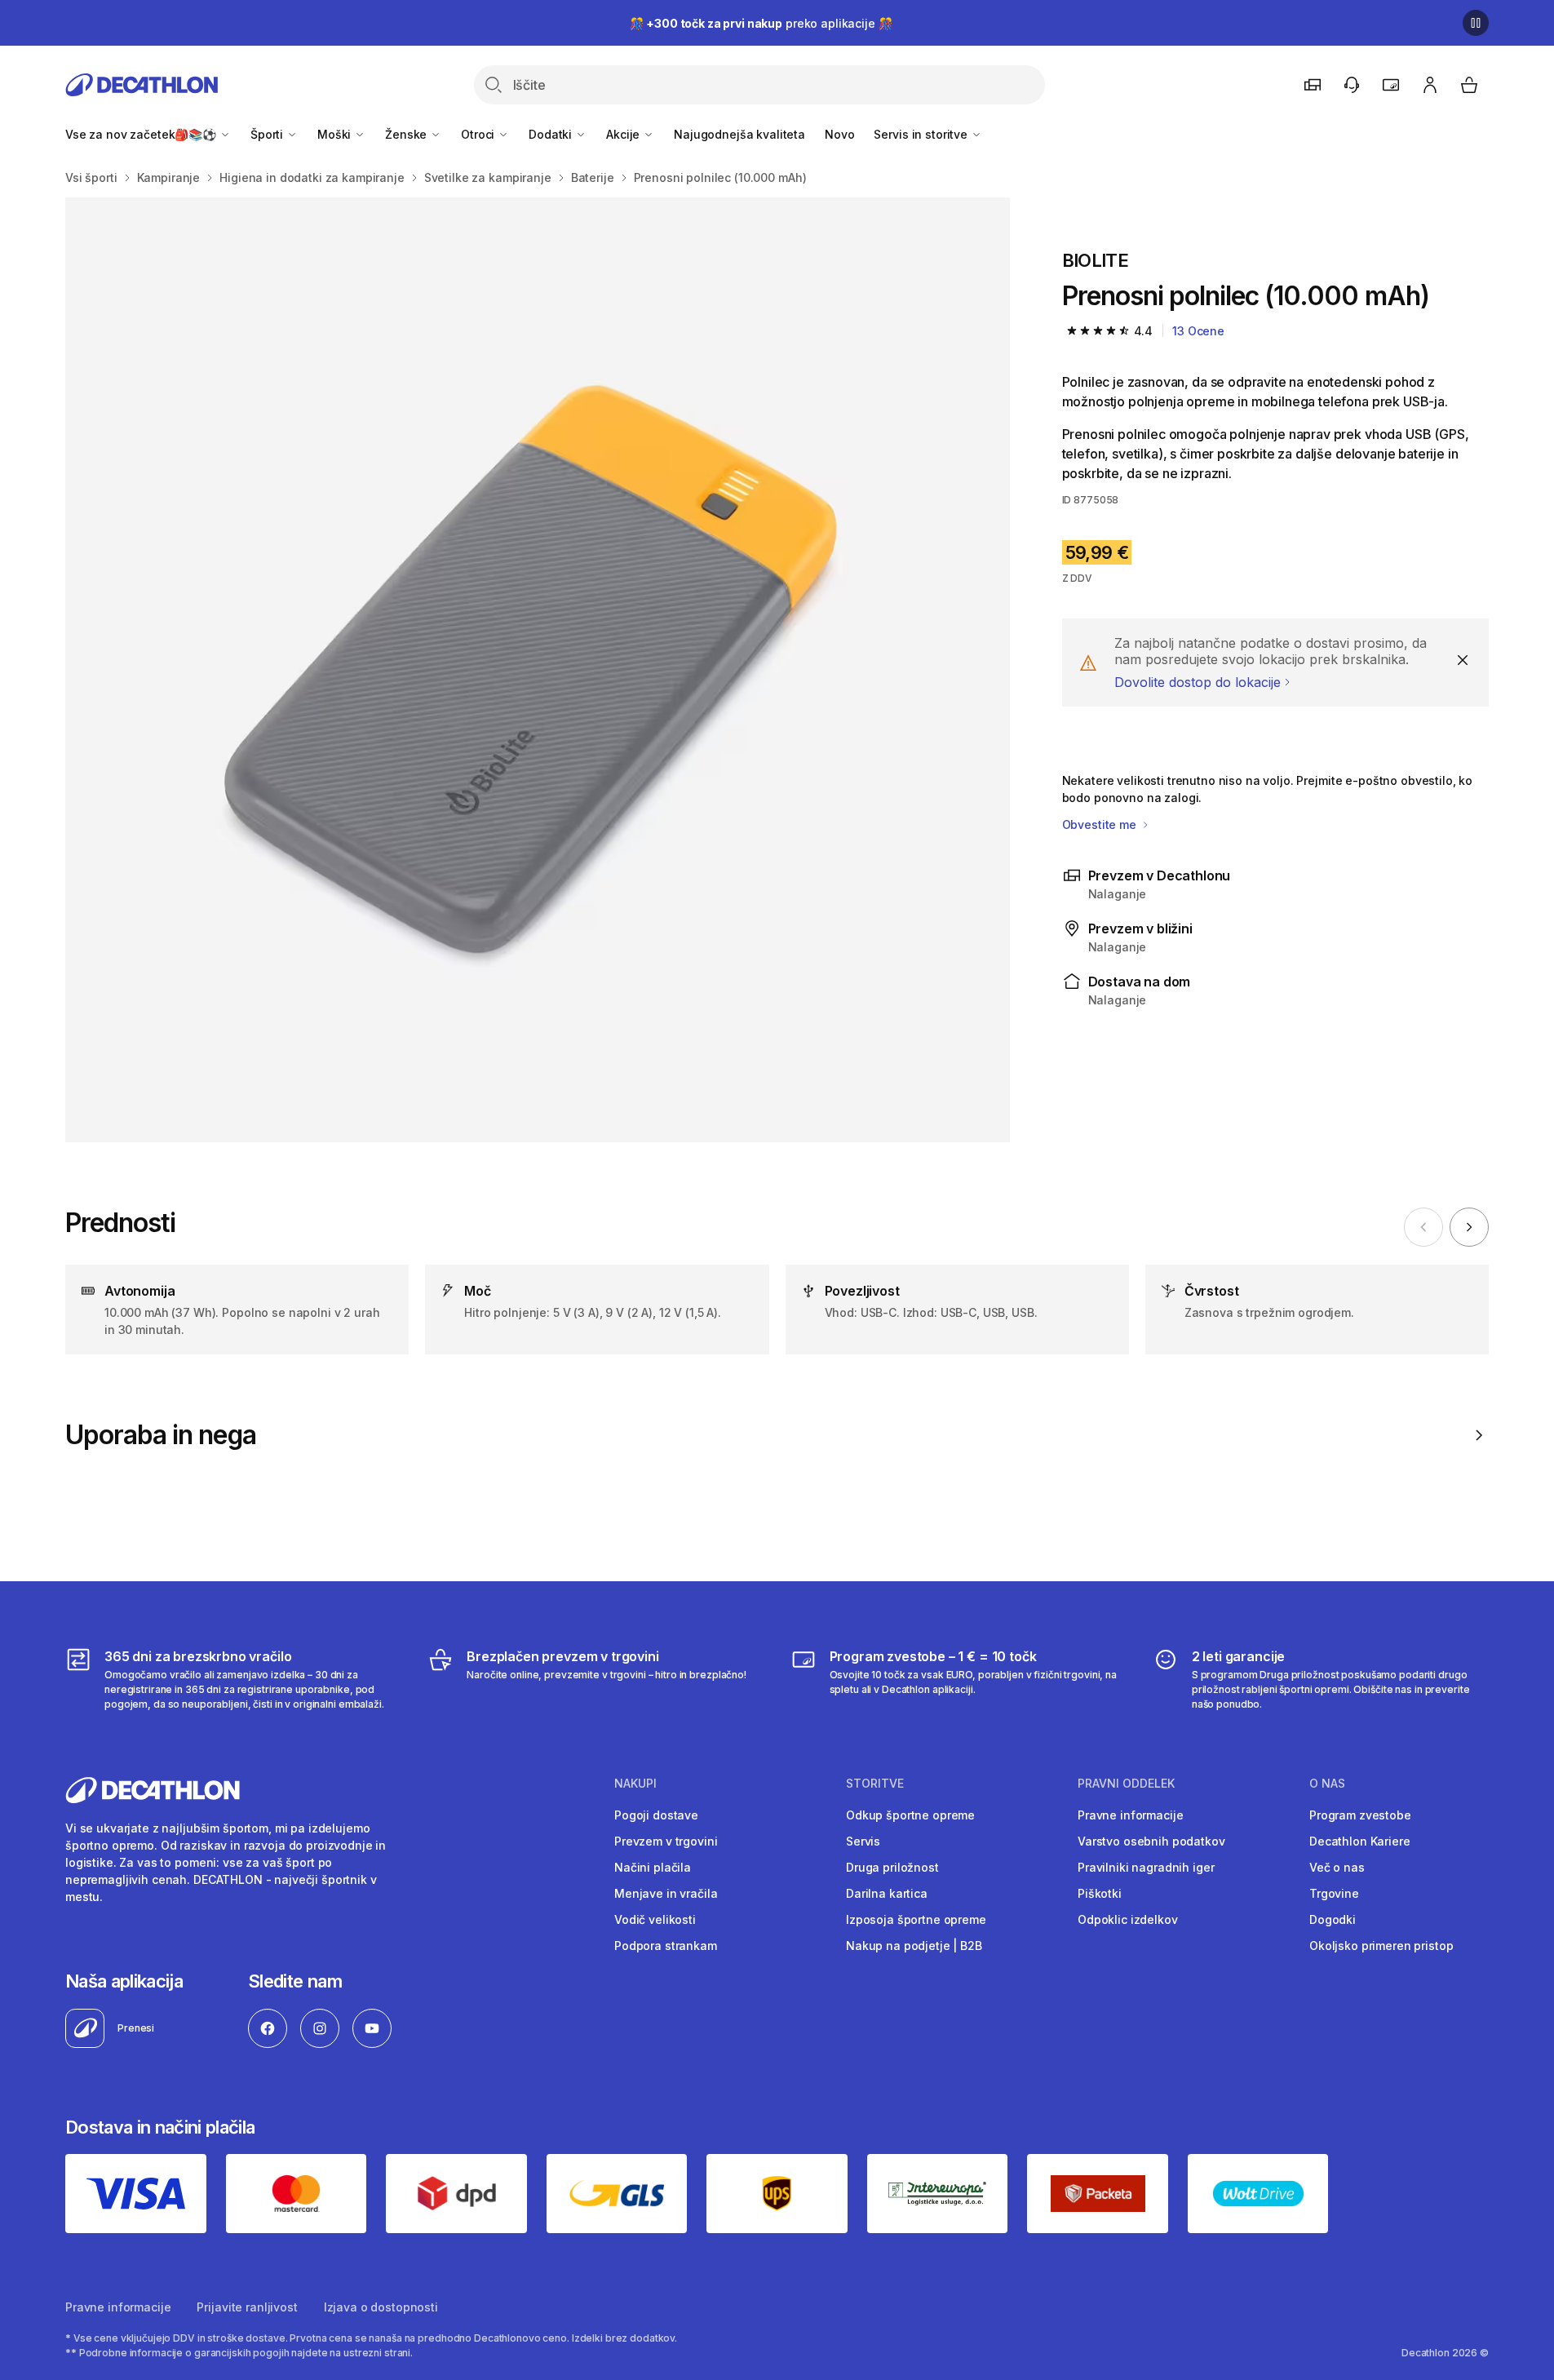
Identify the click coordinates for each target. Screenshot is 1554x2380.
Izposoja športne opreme (916, 1919)
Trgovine (1334, 1893)
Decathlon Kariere (1360, 1841)
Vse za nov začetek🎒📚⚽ (142, 134)
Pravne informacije (1130, 1815)
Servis (863, 1841)
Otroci (479, 134)
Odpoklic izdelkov (1128, 1919)
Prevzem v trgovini (666, 1841)
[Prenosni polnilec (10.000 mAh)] (538, 670)
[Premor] (1476, 23)
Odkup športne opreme (910, 1815)
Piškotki (1100, 1893)
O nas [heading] (1327, 1784)
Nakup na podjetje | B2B (914, 1946)
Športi (268, 134)
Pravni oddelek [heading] (1126, 1784)
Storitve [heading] (875, 1784)
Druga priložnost (892, 1867)
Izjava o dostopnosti (381, 2307)
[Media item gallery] (538, 670)
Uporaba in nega (161, 1435)
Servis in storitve (922, 134)
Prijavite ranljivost (247, 2307)
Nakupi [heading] (635, 1784)
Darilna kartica (887, 1893)
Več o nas (1337, 1867)
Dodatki (552, 134)
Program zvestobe (1360, 1815)
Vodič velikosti (655, 1919)
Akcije (624, 134)
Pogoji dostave (656, 1815)
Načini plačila (653, 1867)
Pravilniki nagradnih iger (1146, 1867)
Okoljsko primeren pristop (1381, 1946)
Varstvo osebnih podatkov (1151, 1841)
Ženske (407, 134)
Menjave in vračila (666, 1893)
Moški (336, 134)
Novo (839, 134)
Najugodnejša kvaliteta (739, 134)
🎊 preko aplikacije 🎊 (761, 23)
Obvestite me (1101, 824)
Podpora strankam (666, 1946)
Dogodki (1333, 1919)
